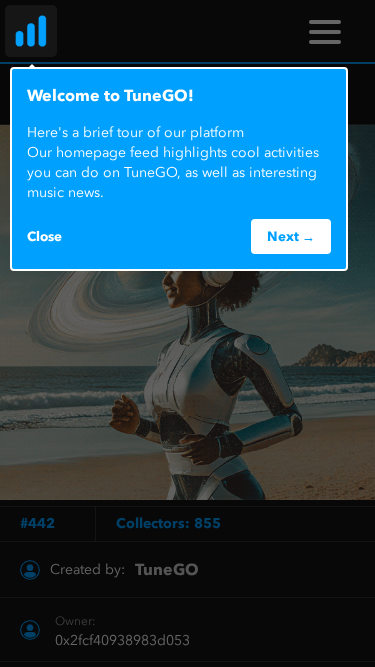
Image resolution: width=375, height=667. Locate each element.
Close (44, 236)
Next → (291, 236)
